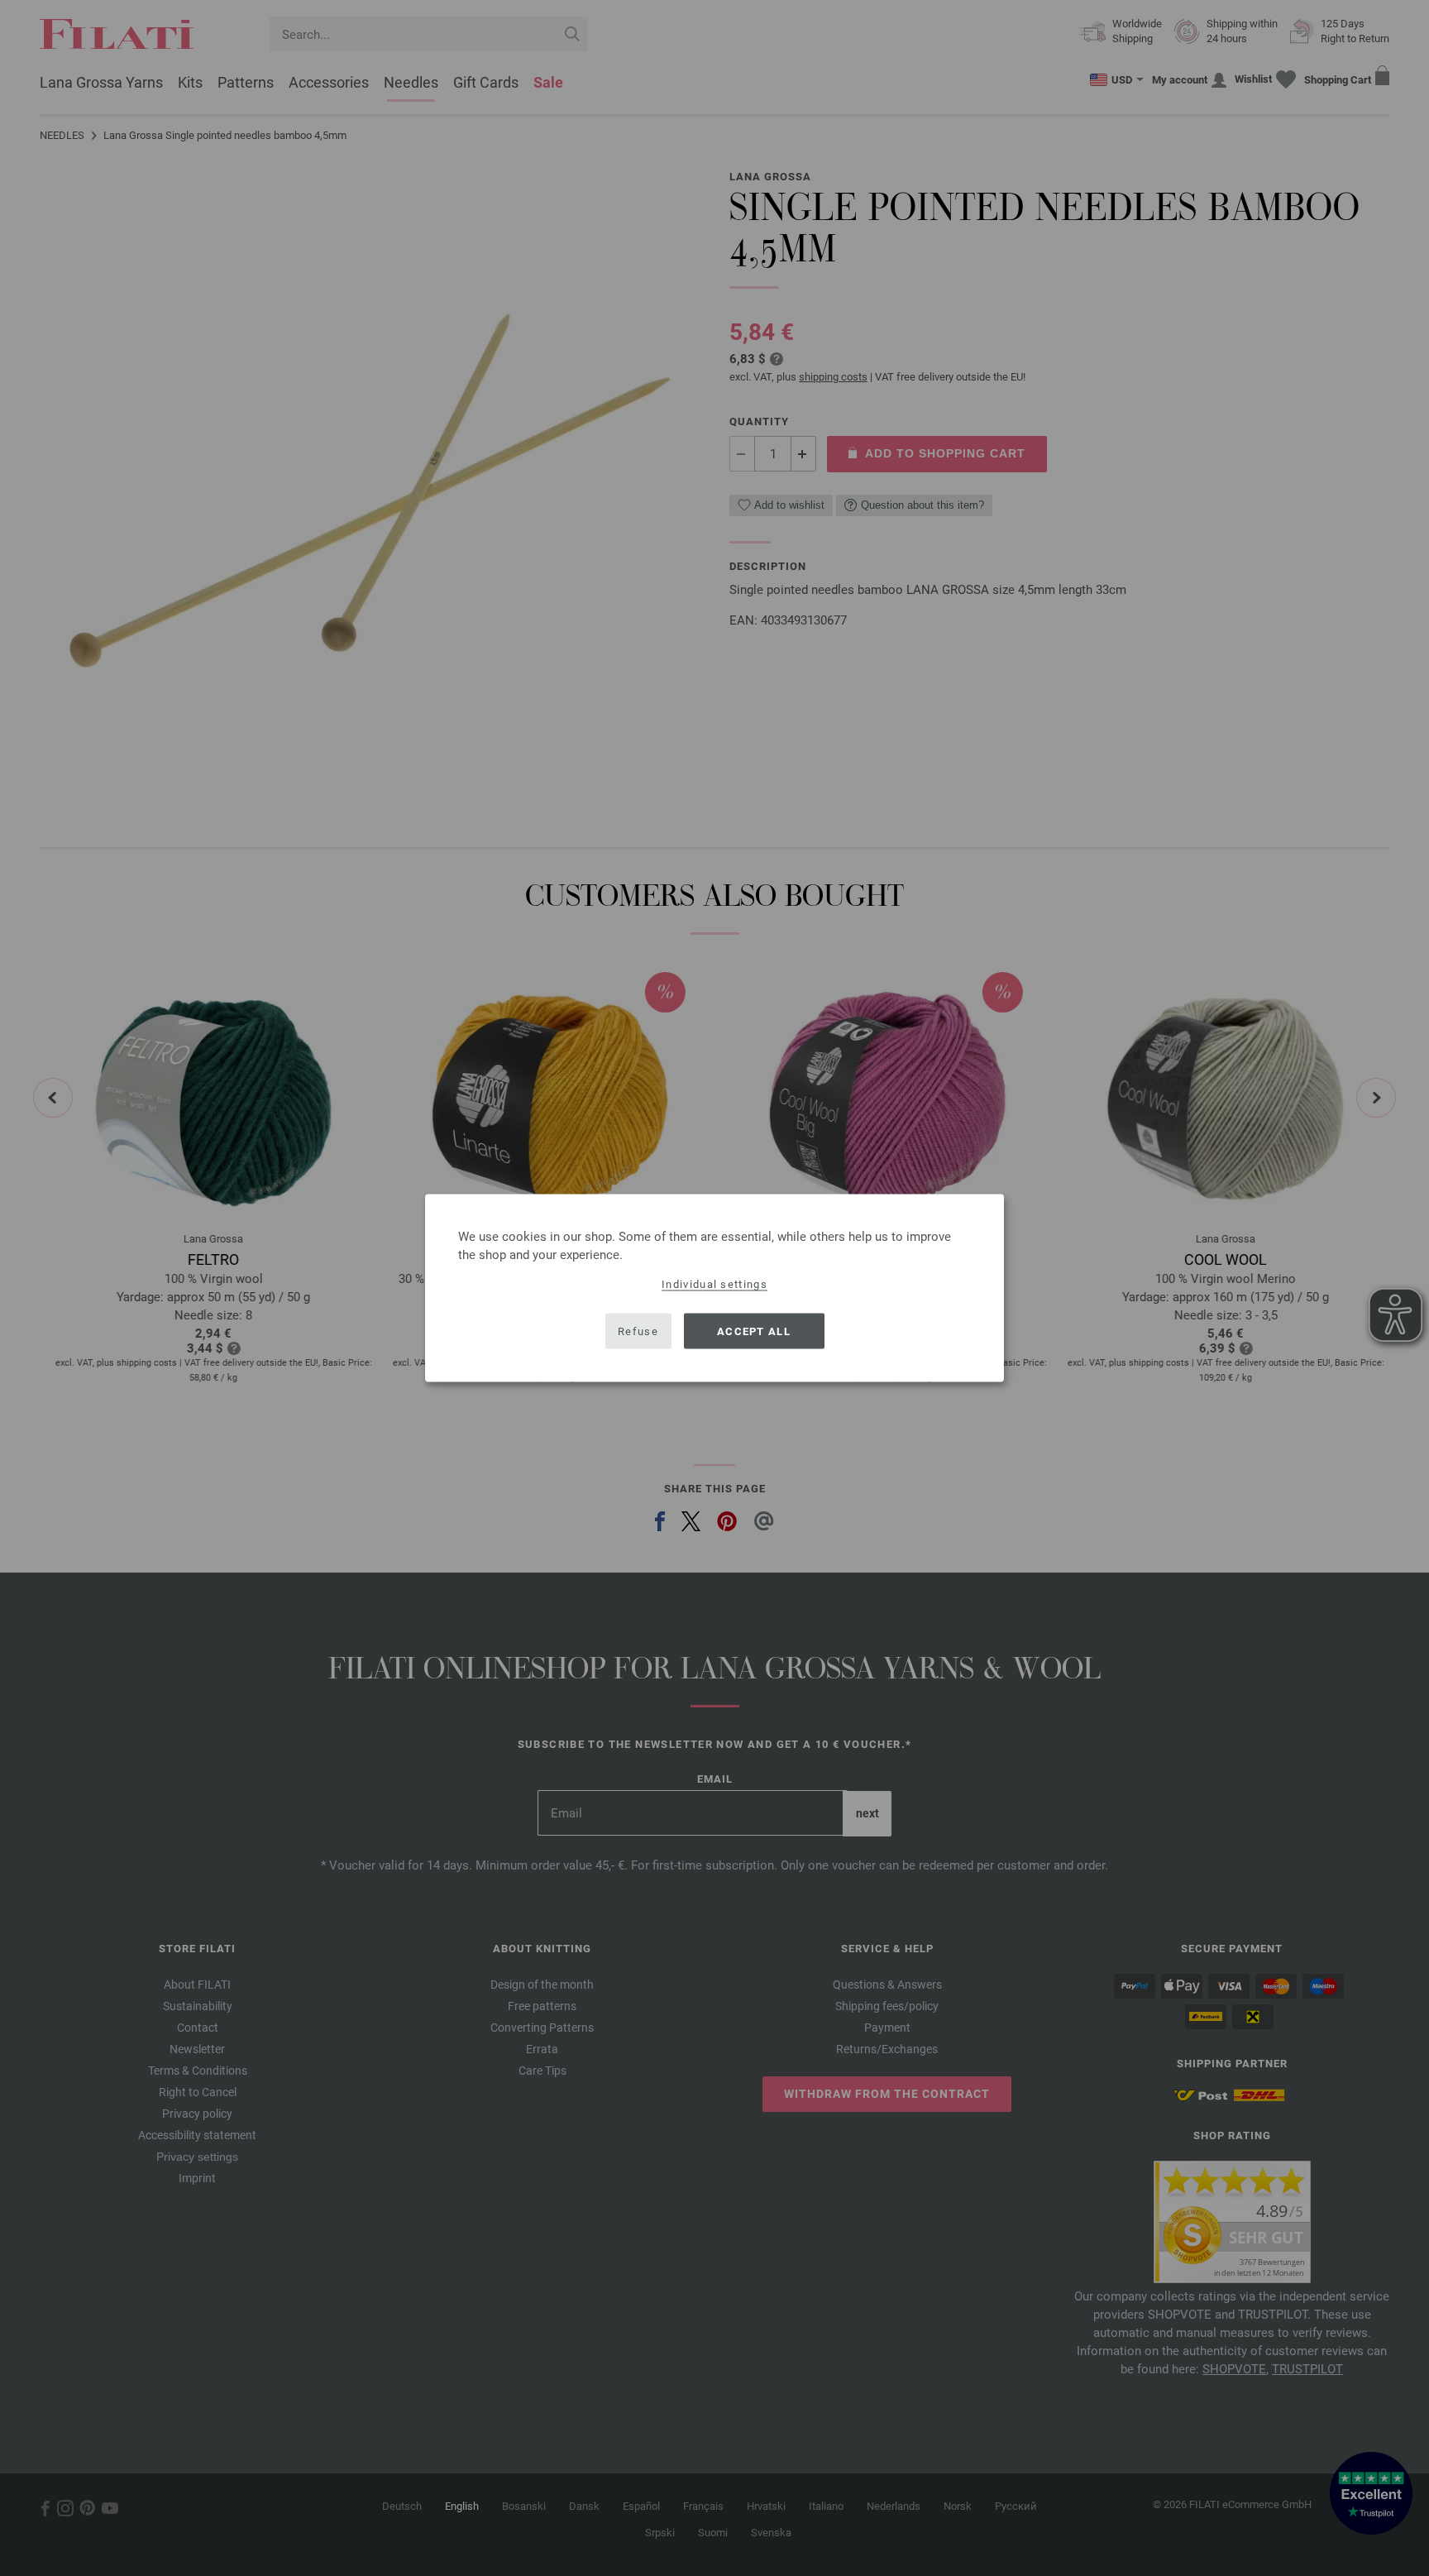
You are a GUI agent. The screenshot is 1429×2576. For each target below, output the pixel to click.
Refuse (638, 1331)
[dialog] (714, 1288)
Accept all (754, 1331)
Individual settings (714, 1284)
